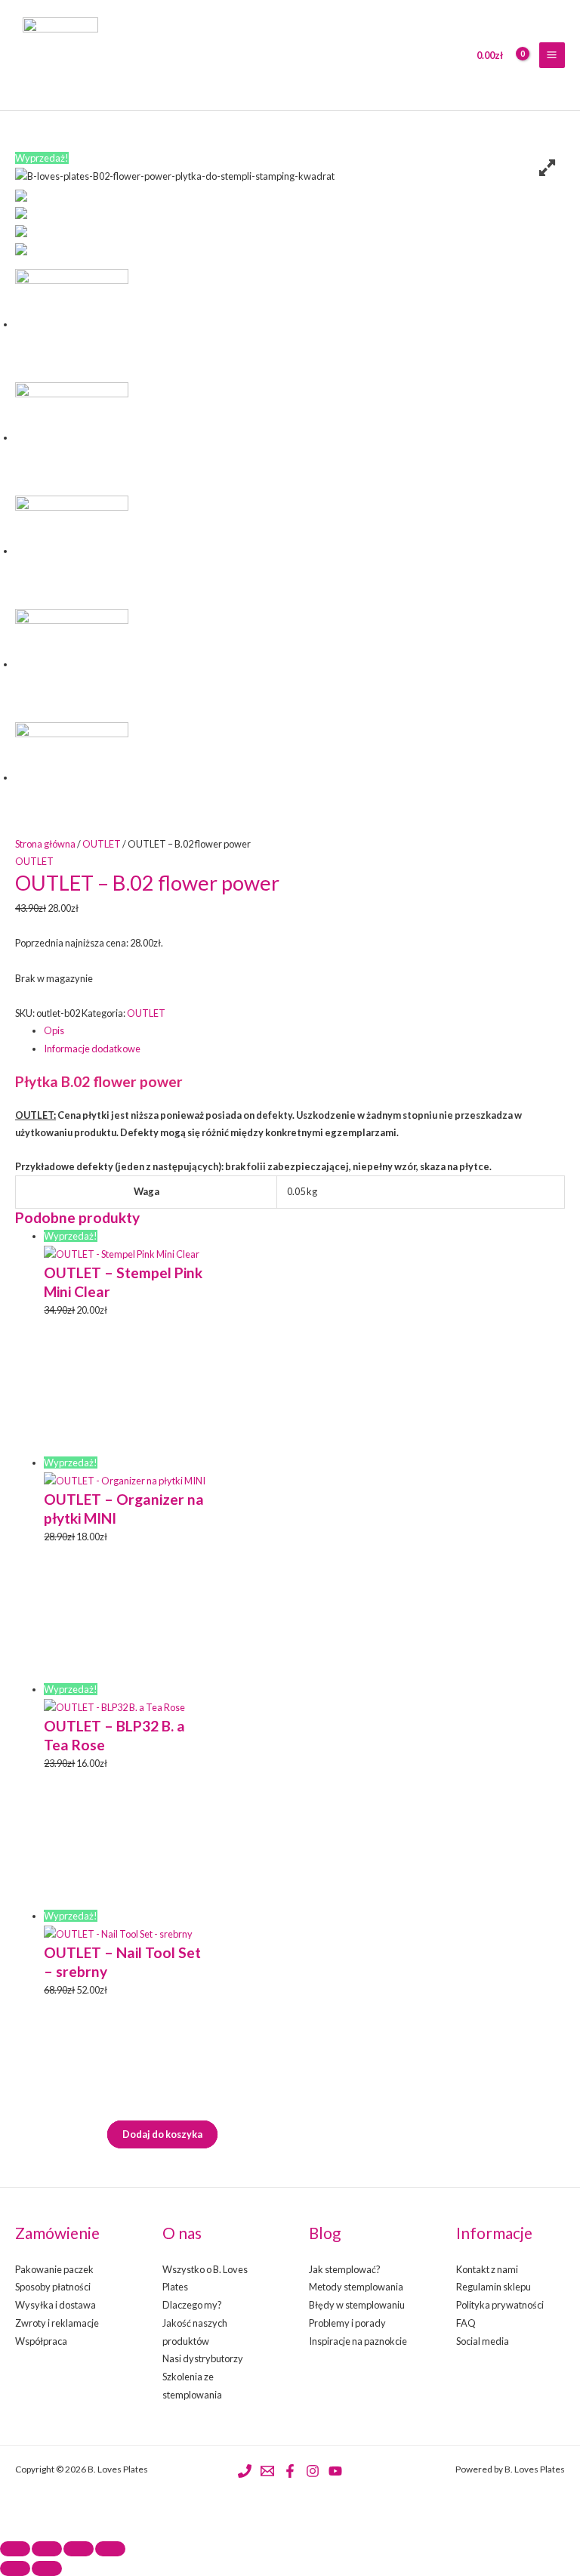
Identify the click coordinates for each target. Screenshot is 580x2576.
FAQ (466, 2323)
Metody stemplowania (356, 2287)
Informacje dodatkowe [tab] (92, 1049)
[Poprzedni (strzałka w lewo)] (15, 2568)
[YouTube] (335, 2471)
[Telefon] (245, 2471)
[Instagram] (313, 2471)
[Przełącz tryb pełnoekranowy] (47, 2549)
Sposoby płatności (53, 2287)
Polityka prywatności (500, 2305)
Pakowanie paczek (54, 2269)
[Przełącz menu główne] (552, 55)
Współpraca (41, 2341)
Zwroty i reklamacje (57, 2323)
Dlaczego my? (192, 2305)
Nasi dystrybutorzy (203, 2358)
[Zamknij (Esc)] (110, 2549)
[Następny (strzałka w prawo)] (47, 2568)
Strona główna (45, 844)
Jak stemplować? (345, 2269)
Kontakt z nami (487, 2269)
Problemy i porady (347, 2323)
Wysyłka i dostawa (56, 2305)
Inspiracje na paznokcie (358, 2341)
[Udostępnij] (79, 2549)
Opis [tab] (54, 1030)
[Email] (267, 2471)
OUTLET (102, 844)
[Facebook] (290, 2471)
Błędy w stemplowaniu (357, 2305)
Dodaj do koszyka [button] (162, 2134)
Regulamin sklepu (494, 2287)
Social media (483, 2341)
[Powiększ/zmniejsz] (15, 2549)
